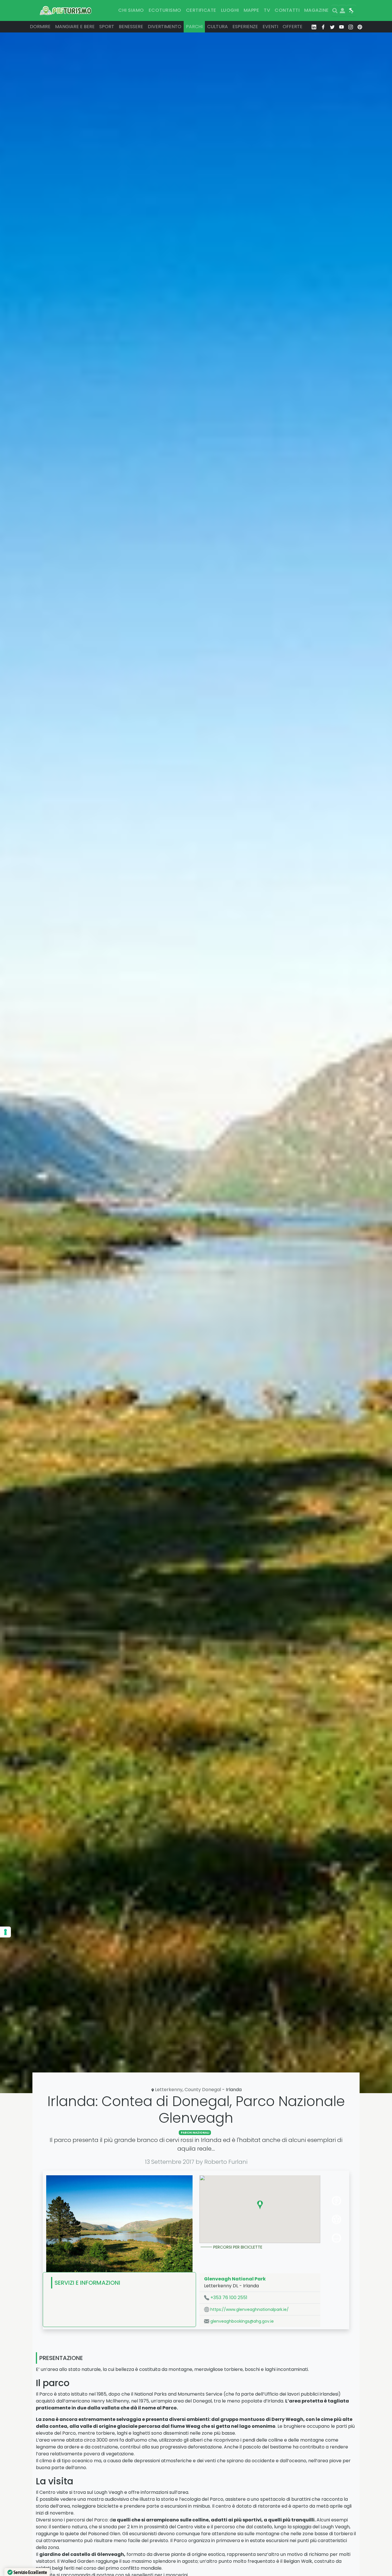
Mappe (251, 10)
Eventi (270, 27)
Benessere (131, 27)
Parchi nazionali (195, 2133)
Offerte (293, 27)
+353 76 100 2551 (228, 2298)
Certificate (201, 10)
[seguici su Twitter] (332, 27)
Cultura (218, 27)
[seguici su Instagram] (351, 27)
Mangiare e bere (75, 27)
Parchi (194, 27)
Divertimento (165, 27)
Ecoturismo (165, 10)
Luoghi (230, 10)
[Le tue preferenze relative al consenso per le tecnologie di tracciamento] (5, 1932)
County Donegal (203, 2090)
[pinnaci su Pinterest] (360, 27)
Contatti (287, 10)
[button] (260, 2205)
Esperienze (245, 27)
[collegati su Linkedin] (314, 27)
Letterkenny (169, 2090)
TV (267, 10)
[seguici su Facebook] (323, 27)
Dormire (40, 27)
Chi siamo (131, 10)
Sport (107, 27)
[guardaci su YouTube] (341, 27)
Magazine (317, 10)
